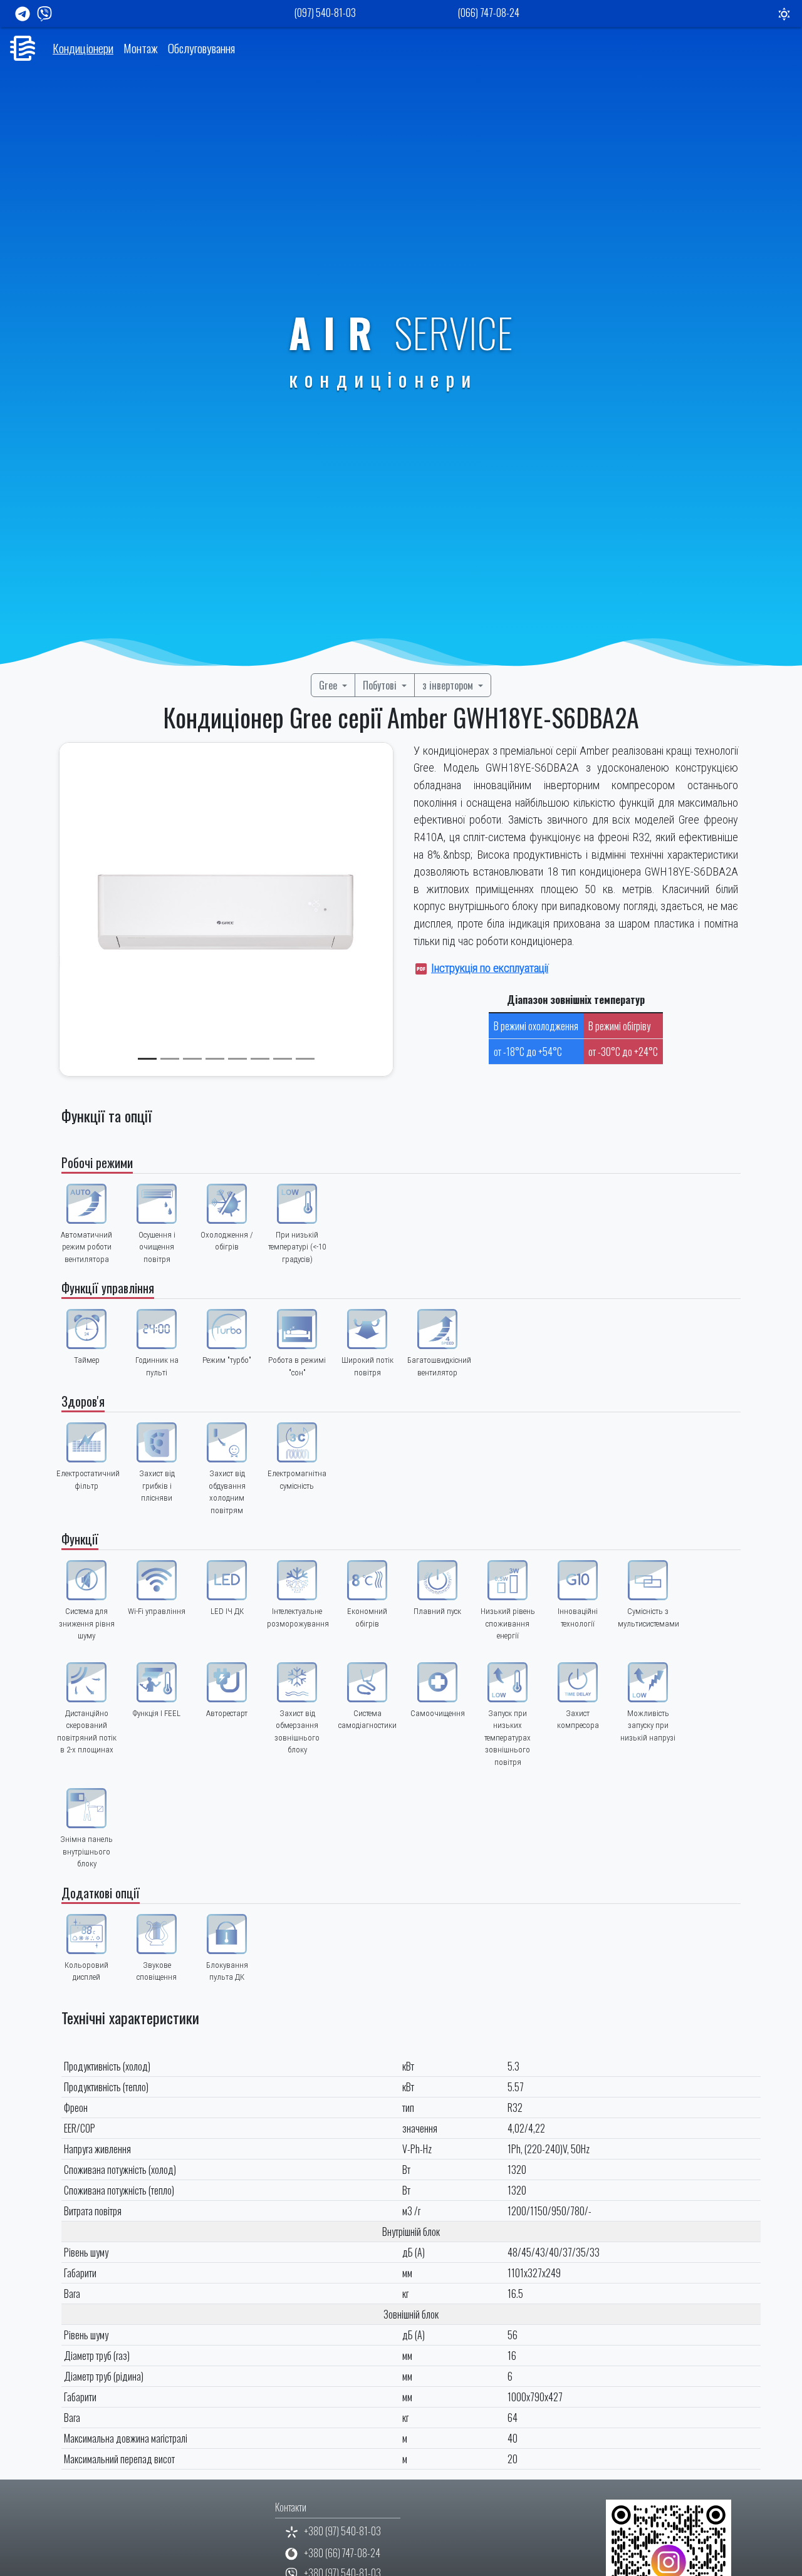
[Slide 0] (147, 1059)
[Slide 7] (305, 1059)
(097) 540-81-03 (325, 13)
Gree (329, 685)
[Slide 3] (215, 1059)
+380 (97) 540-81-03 (343, 2531)
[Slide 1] (170, 1059)
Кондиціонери (83, 48)
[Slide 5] (260, 1059)
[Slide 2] (192, 1059)
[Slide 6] (283, 1059)
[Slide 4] (237, 1059)
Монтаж (141, 48)
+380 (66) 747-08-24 (342, 2553)
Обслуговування (201, 48)
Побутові (381, 685)
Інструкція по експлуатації (490, 968)
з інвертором (449, 685)
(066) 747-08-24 (489, 13)
